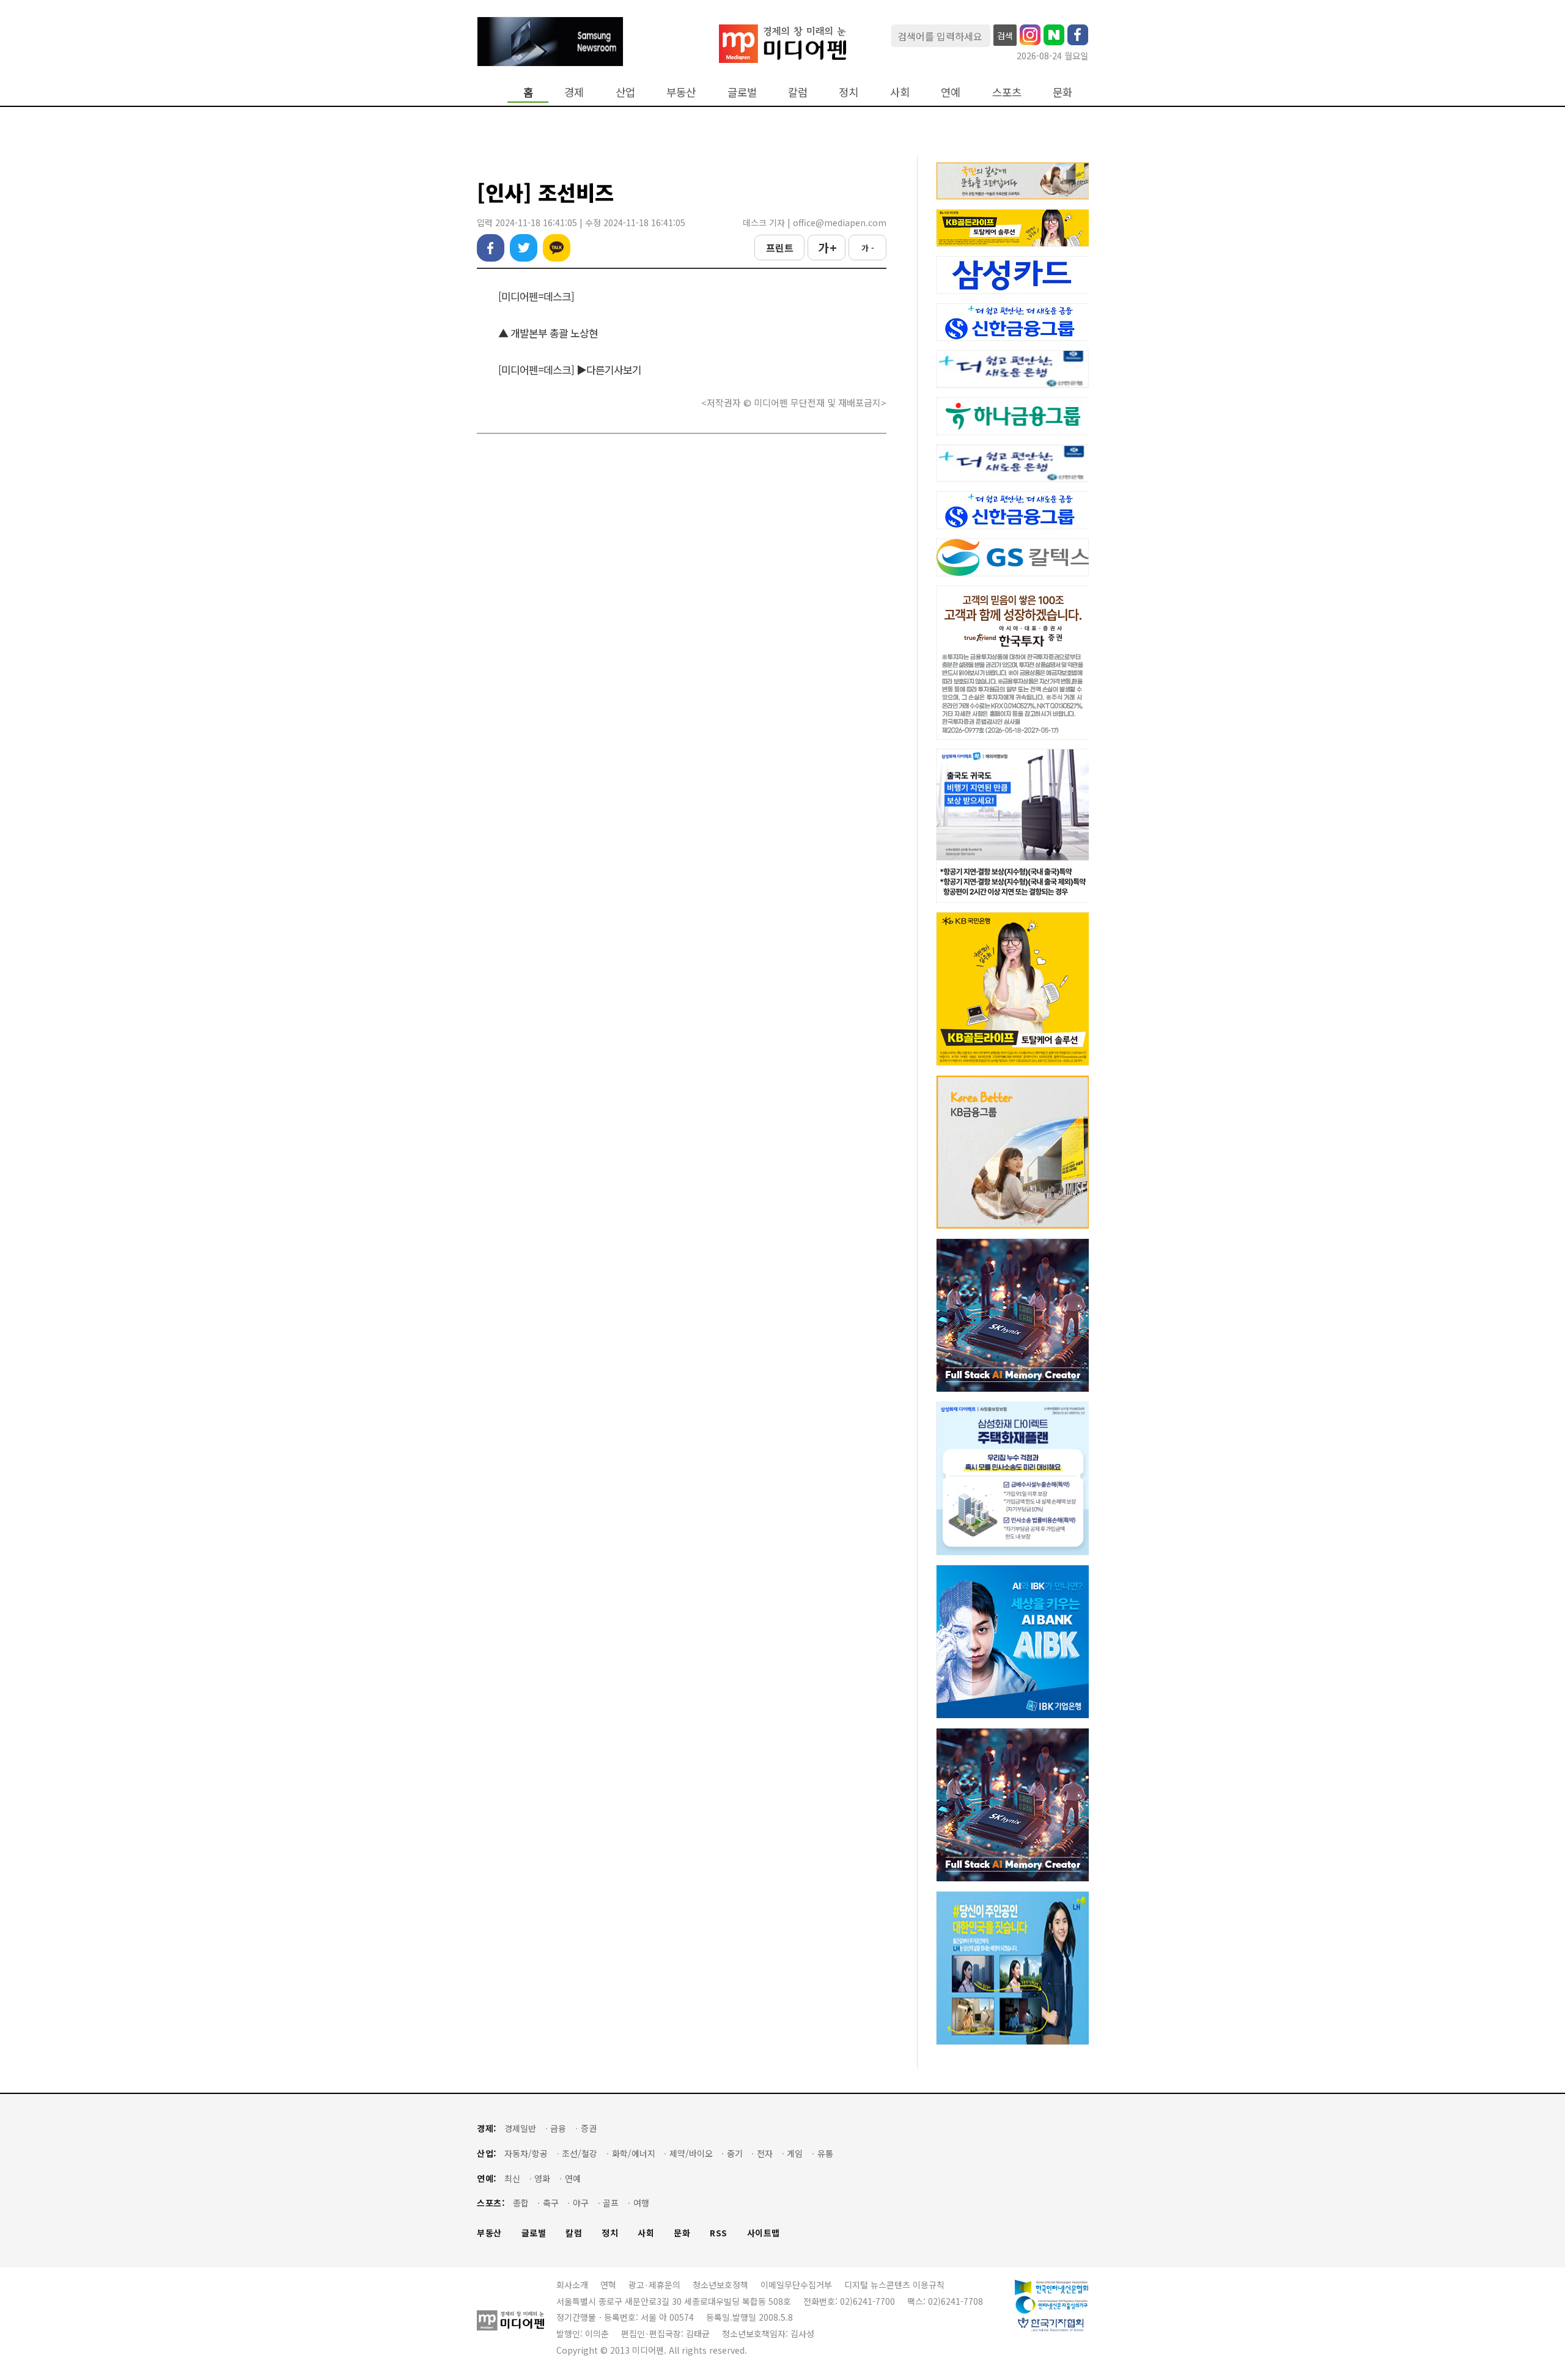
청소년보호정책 (720, 2285)
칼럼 (798, 92)
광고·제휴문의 (654, 2285)
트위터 (524, 248)
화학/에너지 (634, 2154)
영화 (542, 2179)
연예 (951, 92)
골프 (611, 2203)
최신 (512, 2179)
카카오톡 (557, 248)
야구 (581, 2203)
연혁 (608, 2285)
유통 (825, 2154)
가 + (827, 248)
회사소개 (572, 2285)
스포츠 (1007, 92)
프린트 (780, 248)
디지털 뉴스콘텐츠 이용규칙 (894, 2285)
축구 (551, 2203)
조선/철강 (580, 2154)
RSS (719, 2233)
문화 (1062, 92)
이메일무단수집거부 (796, 2285)
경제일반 (520, 2128)
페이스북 (491, 248)
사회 (900, 92)
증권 (589, 2128)
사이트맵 (764, 2233)
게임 (795, 2154)
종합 (521, 2203)
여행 (641, 2203)
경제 (574, 92)
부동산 (681, 92)
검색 (1005, 35)
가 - (868, 248)
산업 (625, 92)
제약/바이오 (691, 2154)
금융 (558, 2128)
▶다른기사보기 (609, 369)
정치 (849, 92)
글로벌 (742, 92)
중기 (735, 2154)
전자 (765, 2154)
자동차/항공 (526, 2154)
